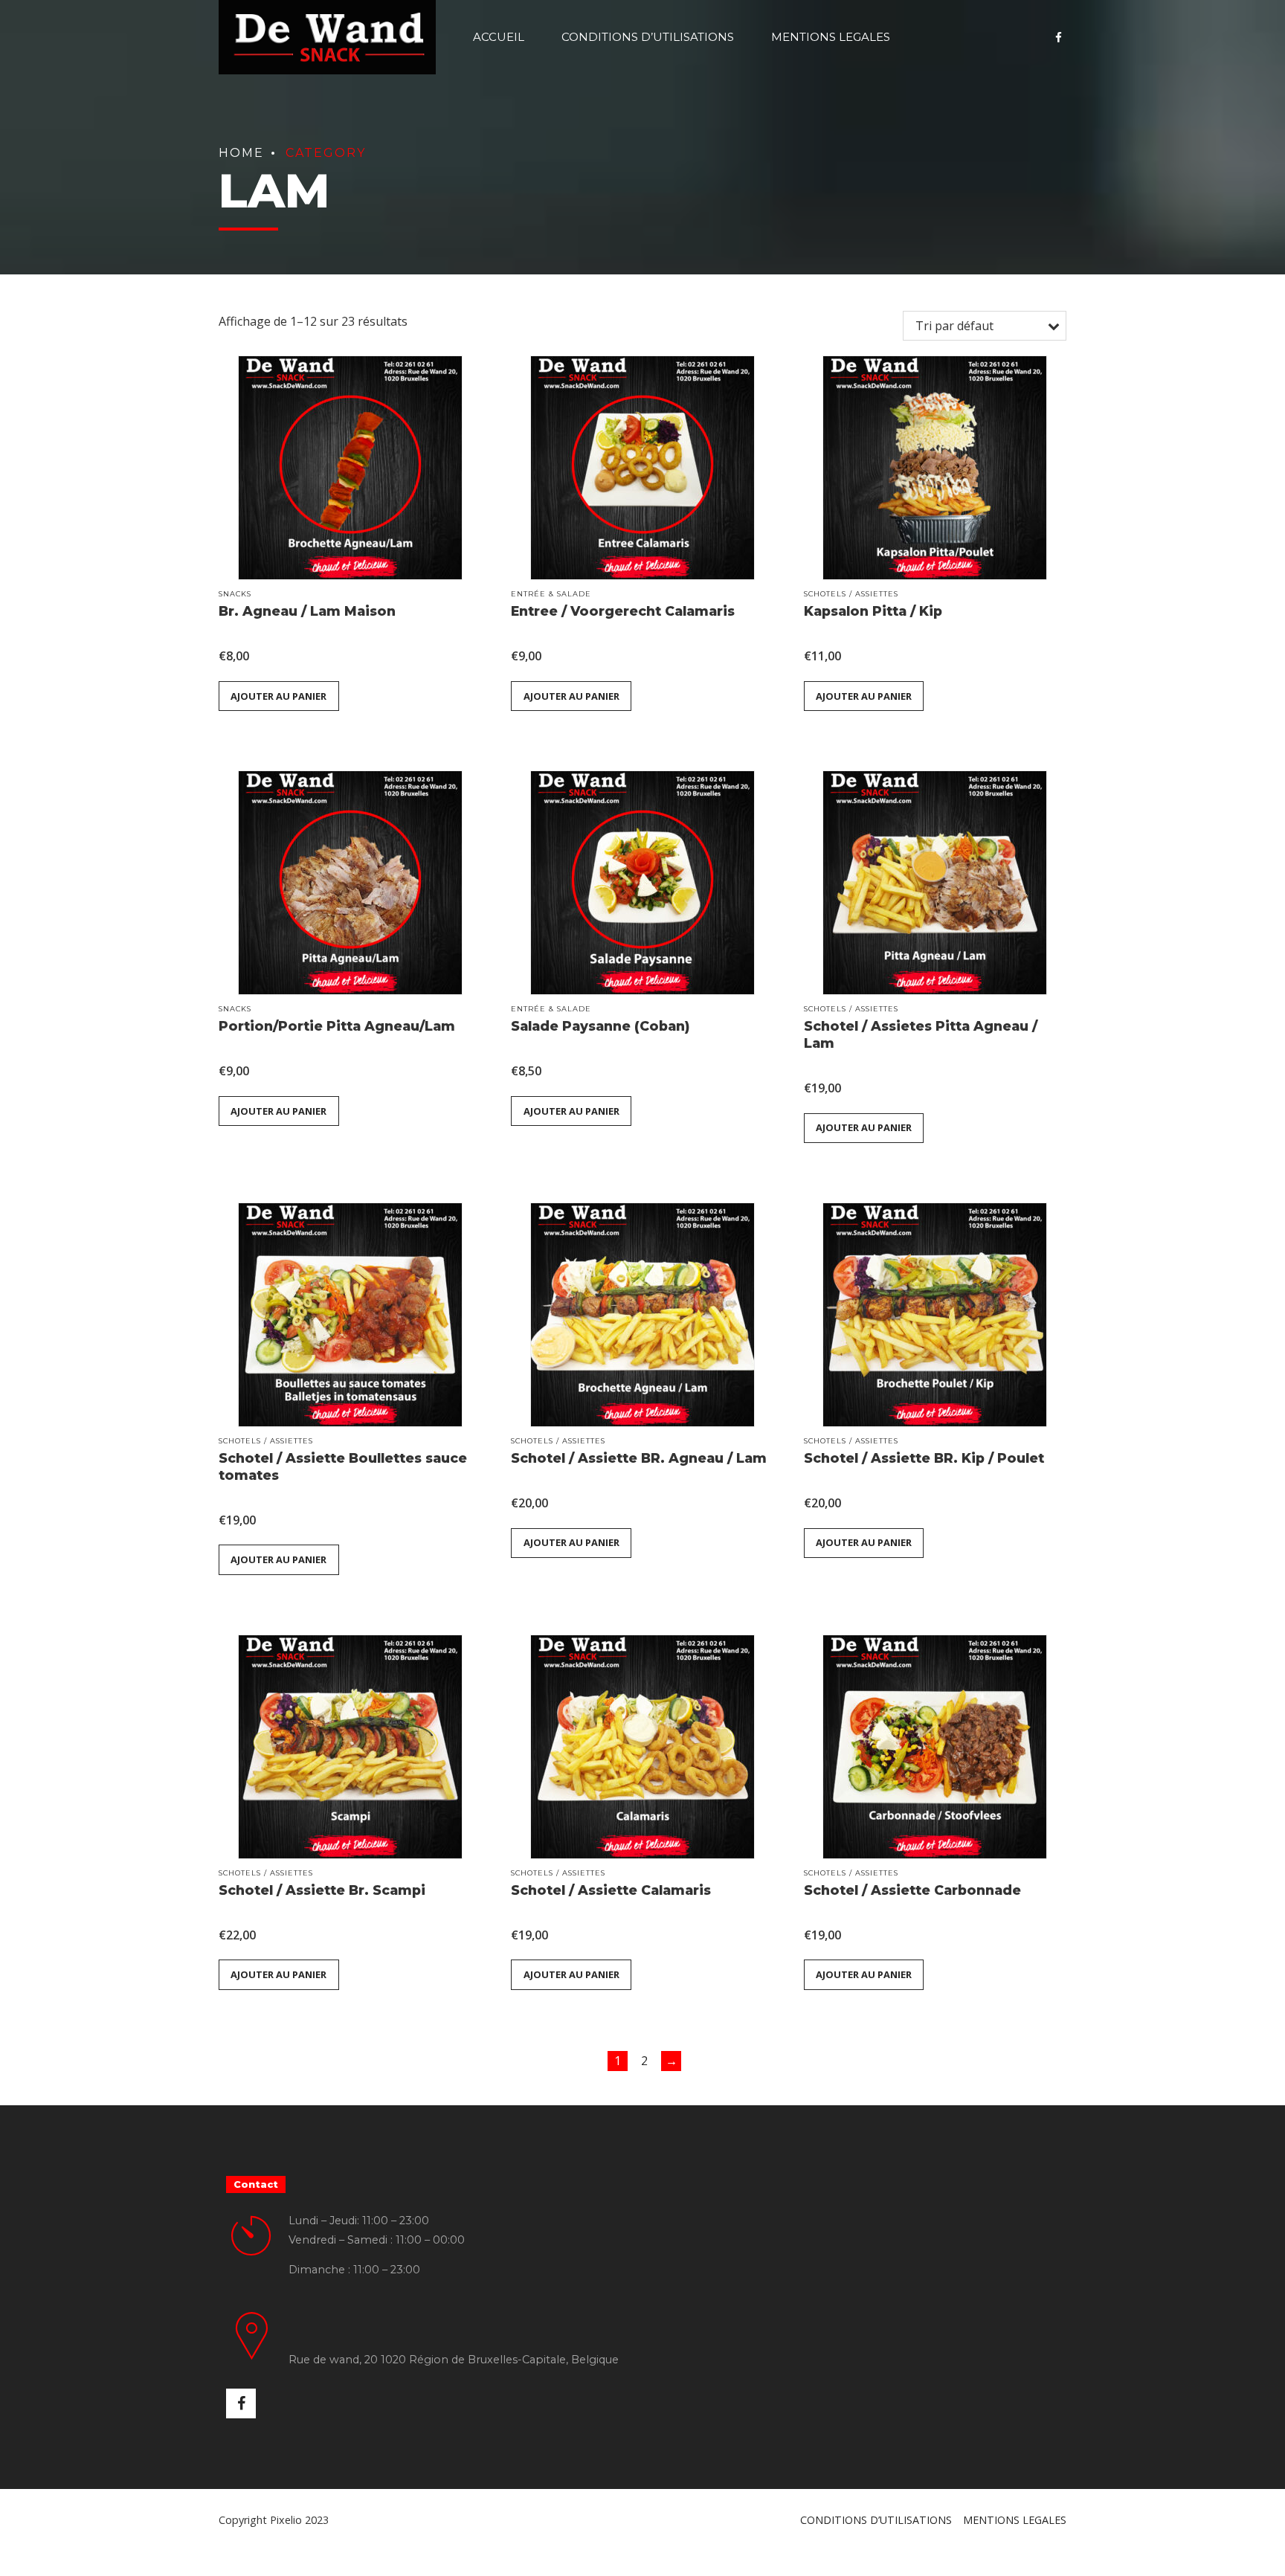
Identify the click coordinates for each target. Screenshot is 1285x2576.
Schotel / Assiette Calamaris (611, 1890)
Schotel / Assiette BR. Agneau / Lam (639, 1458)
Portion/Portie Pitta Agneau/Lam (337, 1026)
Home (241, 153)
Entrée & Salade (551, 594)
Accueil (499, 37)
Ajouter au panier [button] (278, 696)
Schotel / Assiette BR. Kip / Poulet (924, 1458)
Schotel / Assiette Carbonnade (912, 1890)
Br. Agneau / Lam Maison (307, 611)
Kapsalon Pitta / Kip (873, 611)
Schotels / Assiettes (851, 594)
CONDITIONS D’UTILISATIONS (648, 37)
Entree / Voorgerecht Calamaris (623, 611)
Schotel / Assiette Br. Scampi (322, 1890)
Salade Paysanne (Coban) (600, 1026)
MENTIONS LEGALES (831, 37)
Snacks (235, 594)
